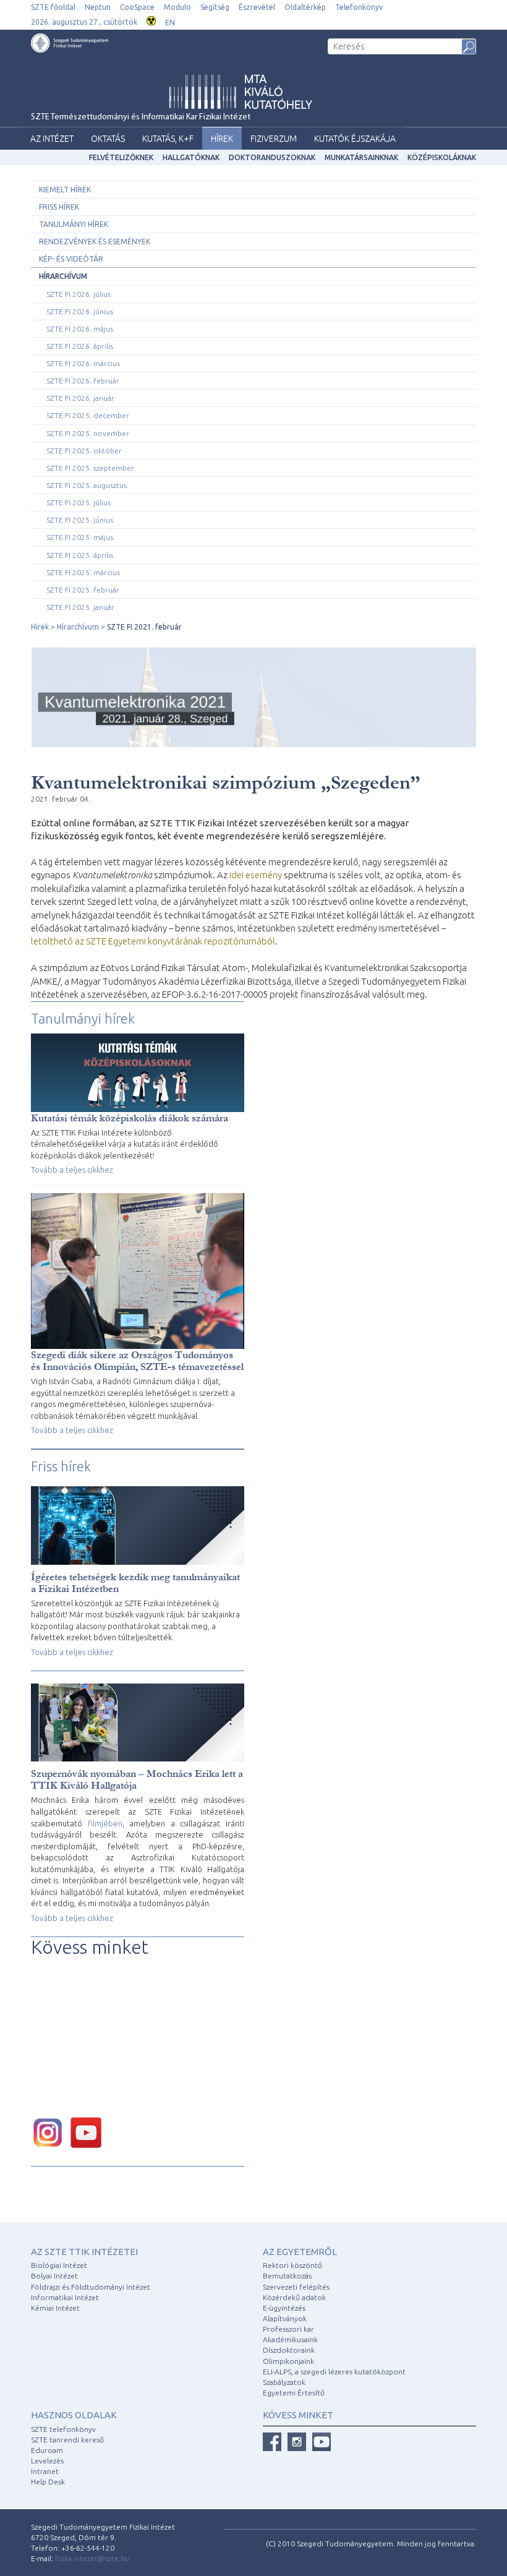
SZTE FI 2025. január (80, 607)
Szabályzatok (284, 2382)
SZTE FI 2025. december (88, 415)
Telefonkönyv (359, 7)
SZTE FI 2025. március (83, 572)
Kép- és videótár (71, 259)
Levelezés (47, 2461)
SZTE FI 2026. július (79, 294)
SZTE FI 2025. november (88, 433)
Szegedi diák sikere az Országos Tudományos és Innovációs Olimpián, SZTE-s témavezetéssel (137, 1361)
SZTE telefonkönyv (63, 2429)
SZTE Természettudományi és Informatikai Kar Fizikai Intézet (141, 117)
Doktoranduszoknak (272, 157)
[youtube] (89, 2132)
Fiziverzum (274, 139)
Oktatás (108, 139)
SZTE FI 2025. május (80, 537)
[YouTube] (322, 2442)
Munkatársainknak (361, 157)
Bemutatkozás (287, 2276)
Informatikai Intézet (65, 2297)
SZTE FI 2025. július (79, 503)
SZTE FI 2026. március (83, 363)
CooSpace (137, 7)
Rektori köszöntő (292, 2265)
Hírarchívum (63, 276)
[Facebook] (272, 2442)
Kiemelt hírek (65, 190)
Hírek (222, 139)
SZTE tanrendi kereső (67, 2440)
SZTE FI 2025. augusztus (87, 485)
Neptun (98, 7)
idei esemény (256, 875)
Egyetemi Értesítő (294, 2393)
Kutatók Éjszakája (355, 139)
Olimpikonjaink (288, 2361)
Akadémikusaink (290, 2339)
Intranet (45, 2471)
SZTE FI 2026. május (80, 329)
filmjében (105, 1823)
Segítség (215, 7)
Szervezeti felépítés (296, 2287)
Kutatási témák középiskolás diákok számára (130, 1118)
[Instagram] (297, 2442)
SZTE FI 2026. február (83, 381)
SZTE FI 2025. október (84, 451)
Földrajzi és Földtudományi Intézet (91, 2287)
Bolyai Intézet (54, 2276)
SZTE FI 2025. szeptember (90, 468)
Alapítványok (285, 2318)
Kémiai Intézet (55, 2308)
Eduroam (47, 2450)
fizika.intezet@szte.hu (92, 2558)
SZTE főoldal (53, 7)
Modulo (177, 7)
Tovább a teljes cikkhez (72, 1170)
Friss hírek (59, 207)
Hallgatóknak (191, 157)
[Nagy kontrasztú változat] (151, 19)
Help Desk (48, 2482)
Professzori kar (288, 2329)
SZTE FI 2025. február (83, 590)
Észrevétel (257, 7)
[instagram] (51, 2132)
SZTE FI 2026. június (80, 311)
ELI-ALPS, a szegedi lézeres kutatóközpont (334, 2372)
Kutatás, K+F (168, 139)
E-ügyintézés (284, 2308)
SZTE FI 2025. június (80, 520)
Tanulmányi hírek (74, 224)
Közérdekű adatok (294, 2297)
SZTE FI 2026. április (80, 346)
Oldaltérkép (305, 7)
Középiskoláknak (442, 157)
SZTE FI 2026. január (80, 398)
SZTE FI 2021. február (144, 627)
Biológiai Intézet (59, 2265)
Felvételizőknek (121, 157)
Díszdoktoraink (289, 2350)
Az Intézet (52, 139)
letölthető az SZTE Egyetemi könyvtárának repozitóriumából (153, 941)
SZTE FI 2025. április (80, 555)
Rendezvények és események (95, 242)
